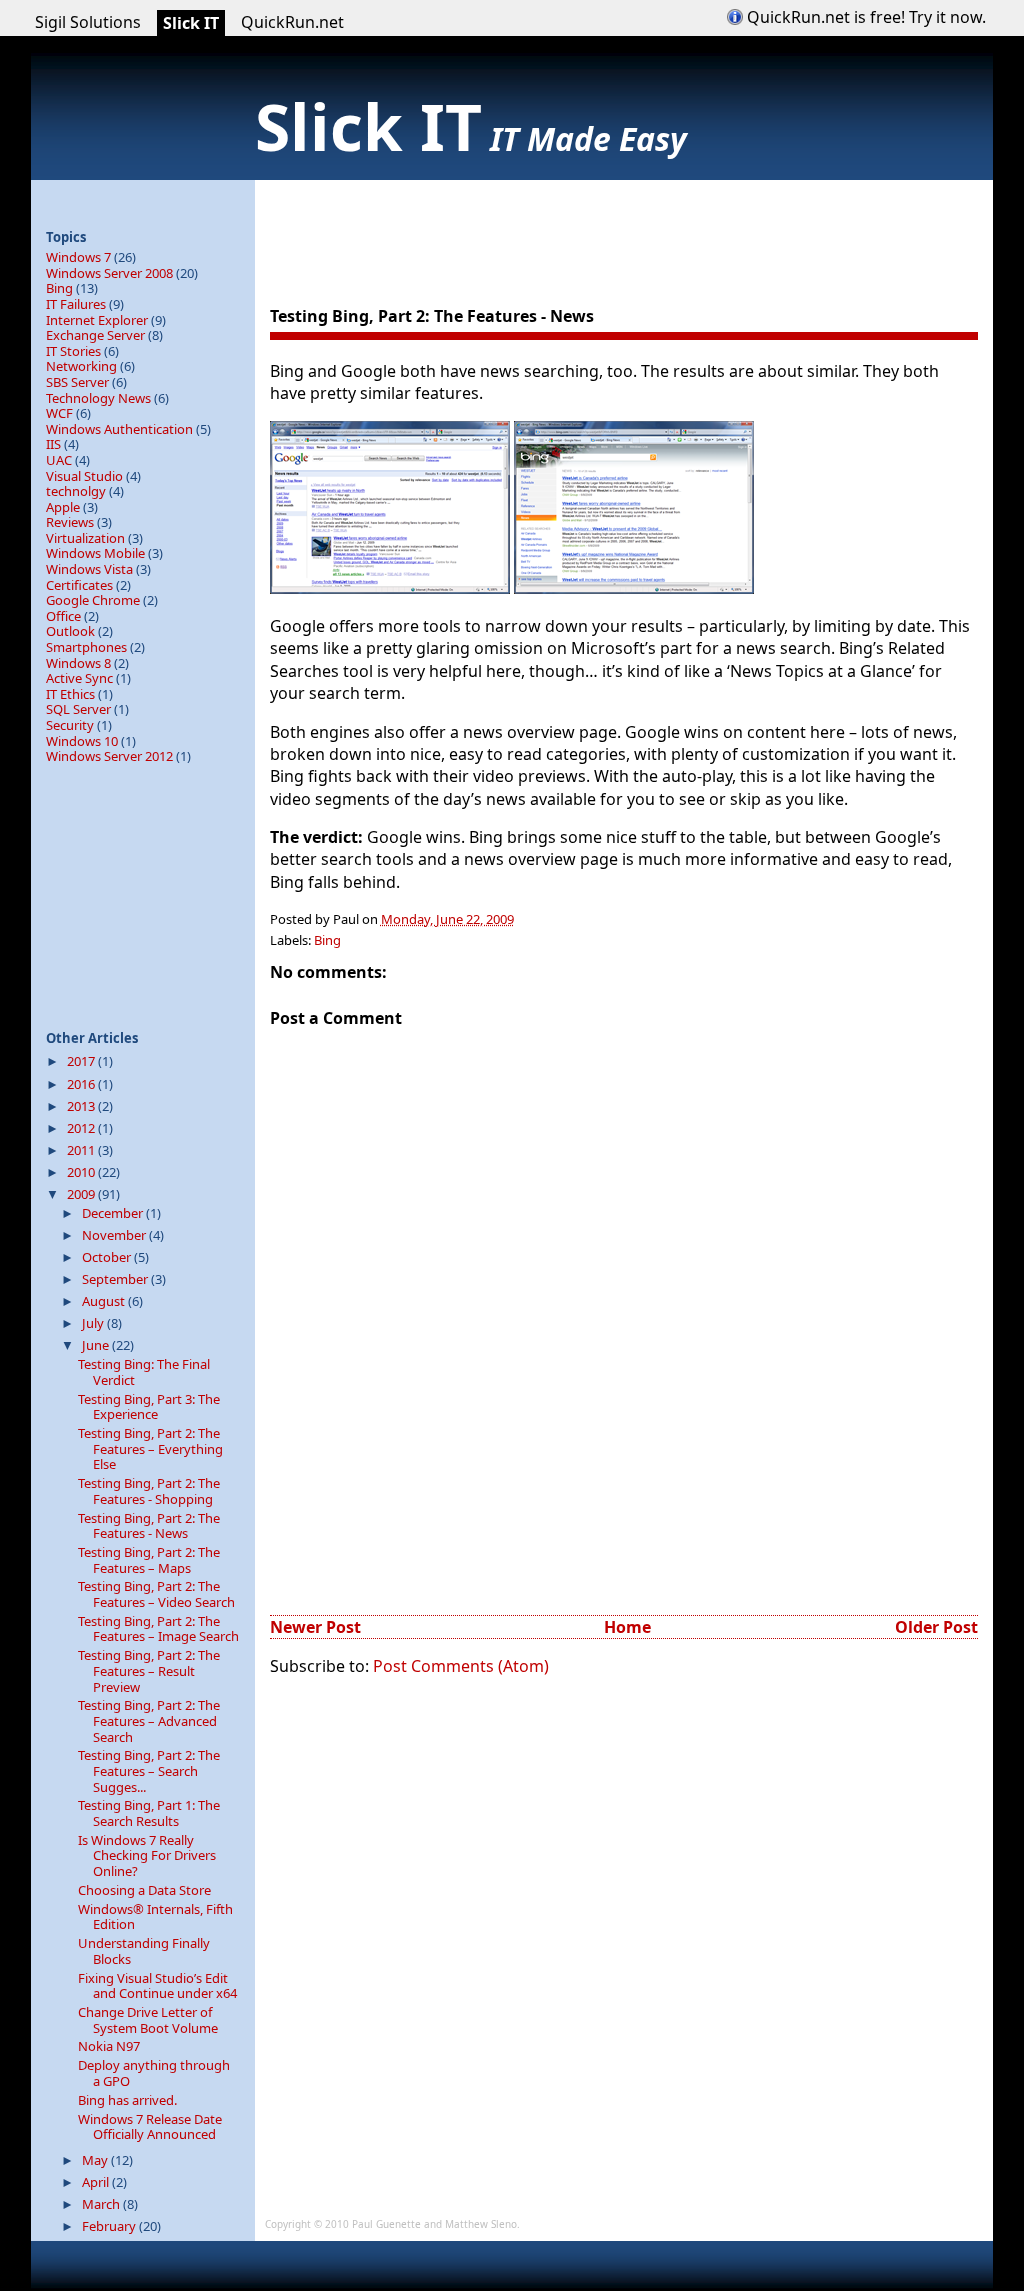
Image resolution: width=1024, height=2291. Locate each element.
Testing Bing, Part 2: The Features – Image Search (158, 1629)
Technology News (98, 398)
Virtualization (85, 538)
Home (627, 1627)
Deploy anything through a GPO (154, 2073)
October (108, 1257)
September (116, 1279)
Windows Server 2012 (109, 756)
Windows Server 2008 (109, 273)
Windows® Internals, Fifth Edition (155, 1917)
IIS (53, 444)
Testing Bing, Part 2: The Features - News (432, 316)
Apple (63, 507)
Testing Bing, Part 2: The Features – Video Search (156, 1594)
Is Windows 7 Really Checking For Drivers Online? (147, 1855)
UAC (59, 460)
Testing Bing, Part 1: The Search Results (149, 1813)
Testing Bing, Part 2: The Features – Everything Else (150, 1448)
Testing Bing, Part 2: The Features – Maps (149, 1560)
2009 (82, 1194)
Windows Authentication (119, 429)
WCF (59, 413)
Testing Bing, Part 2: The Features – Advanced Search (149, 1720)
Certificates (79, 585)
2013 (82, 1106)
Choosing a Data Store (144, 1890)
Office (63, 616)
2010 (82, 1172)
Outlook (70, 631)
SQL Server (78, 709)
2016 (82, 1084)
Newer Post (315, 1627)
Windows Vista (89, 569)
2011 (82, 1150)
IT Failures (76, 304)
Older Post (936, 1627)
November (115, 1235)
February (110, 2226)
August (105, 1301)
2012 (82, 1128)
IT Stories (73, 351)
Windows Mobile (95, 553)
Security (70, 725)
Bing (327, 940)
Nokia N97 (109, 2046)
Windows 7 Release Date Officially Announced (150, 2127)
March (102, 2204)
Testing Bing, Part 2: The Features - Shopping (149, 1491)
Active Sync (79, 678)
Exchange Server (95, 335)
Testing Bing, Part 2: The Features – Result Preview (149, 1670)
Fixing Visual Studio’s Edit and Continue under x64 (157, 1986)
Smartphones (86, 647)
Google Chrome (93, 600)
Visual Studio (84, 476)
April (97, 2182)
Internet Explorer (97, 320)
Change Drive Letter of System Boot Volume (148, 2020)
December (114, 1213)
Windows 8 (78, 663)
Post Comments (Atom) (461, 1666)
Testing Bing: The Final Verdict (144, 1372)
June (97, 1345)
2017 (82, 1061)
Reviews (70, 522)
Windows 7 (78, 257)
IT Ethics (70, 694)
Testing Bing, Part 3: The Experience (149, 1407)
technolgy (76, 491)
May (96, 2160)
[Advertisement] (634, 225)
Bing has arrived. (127, 2100)
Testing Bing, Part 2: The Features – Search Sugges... (149, 1770)
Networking (81, 366)
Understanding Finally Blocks (144, 1951)
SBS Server (77, 382)
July (94, 1323)
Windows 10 (82, 741)
